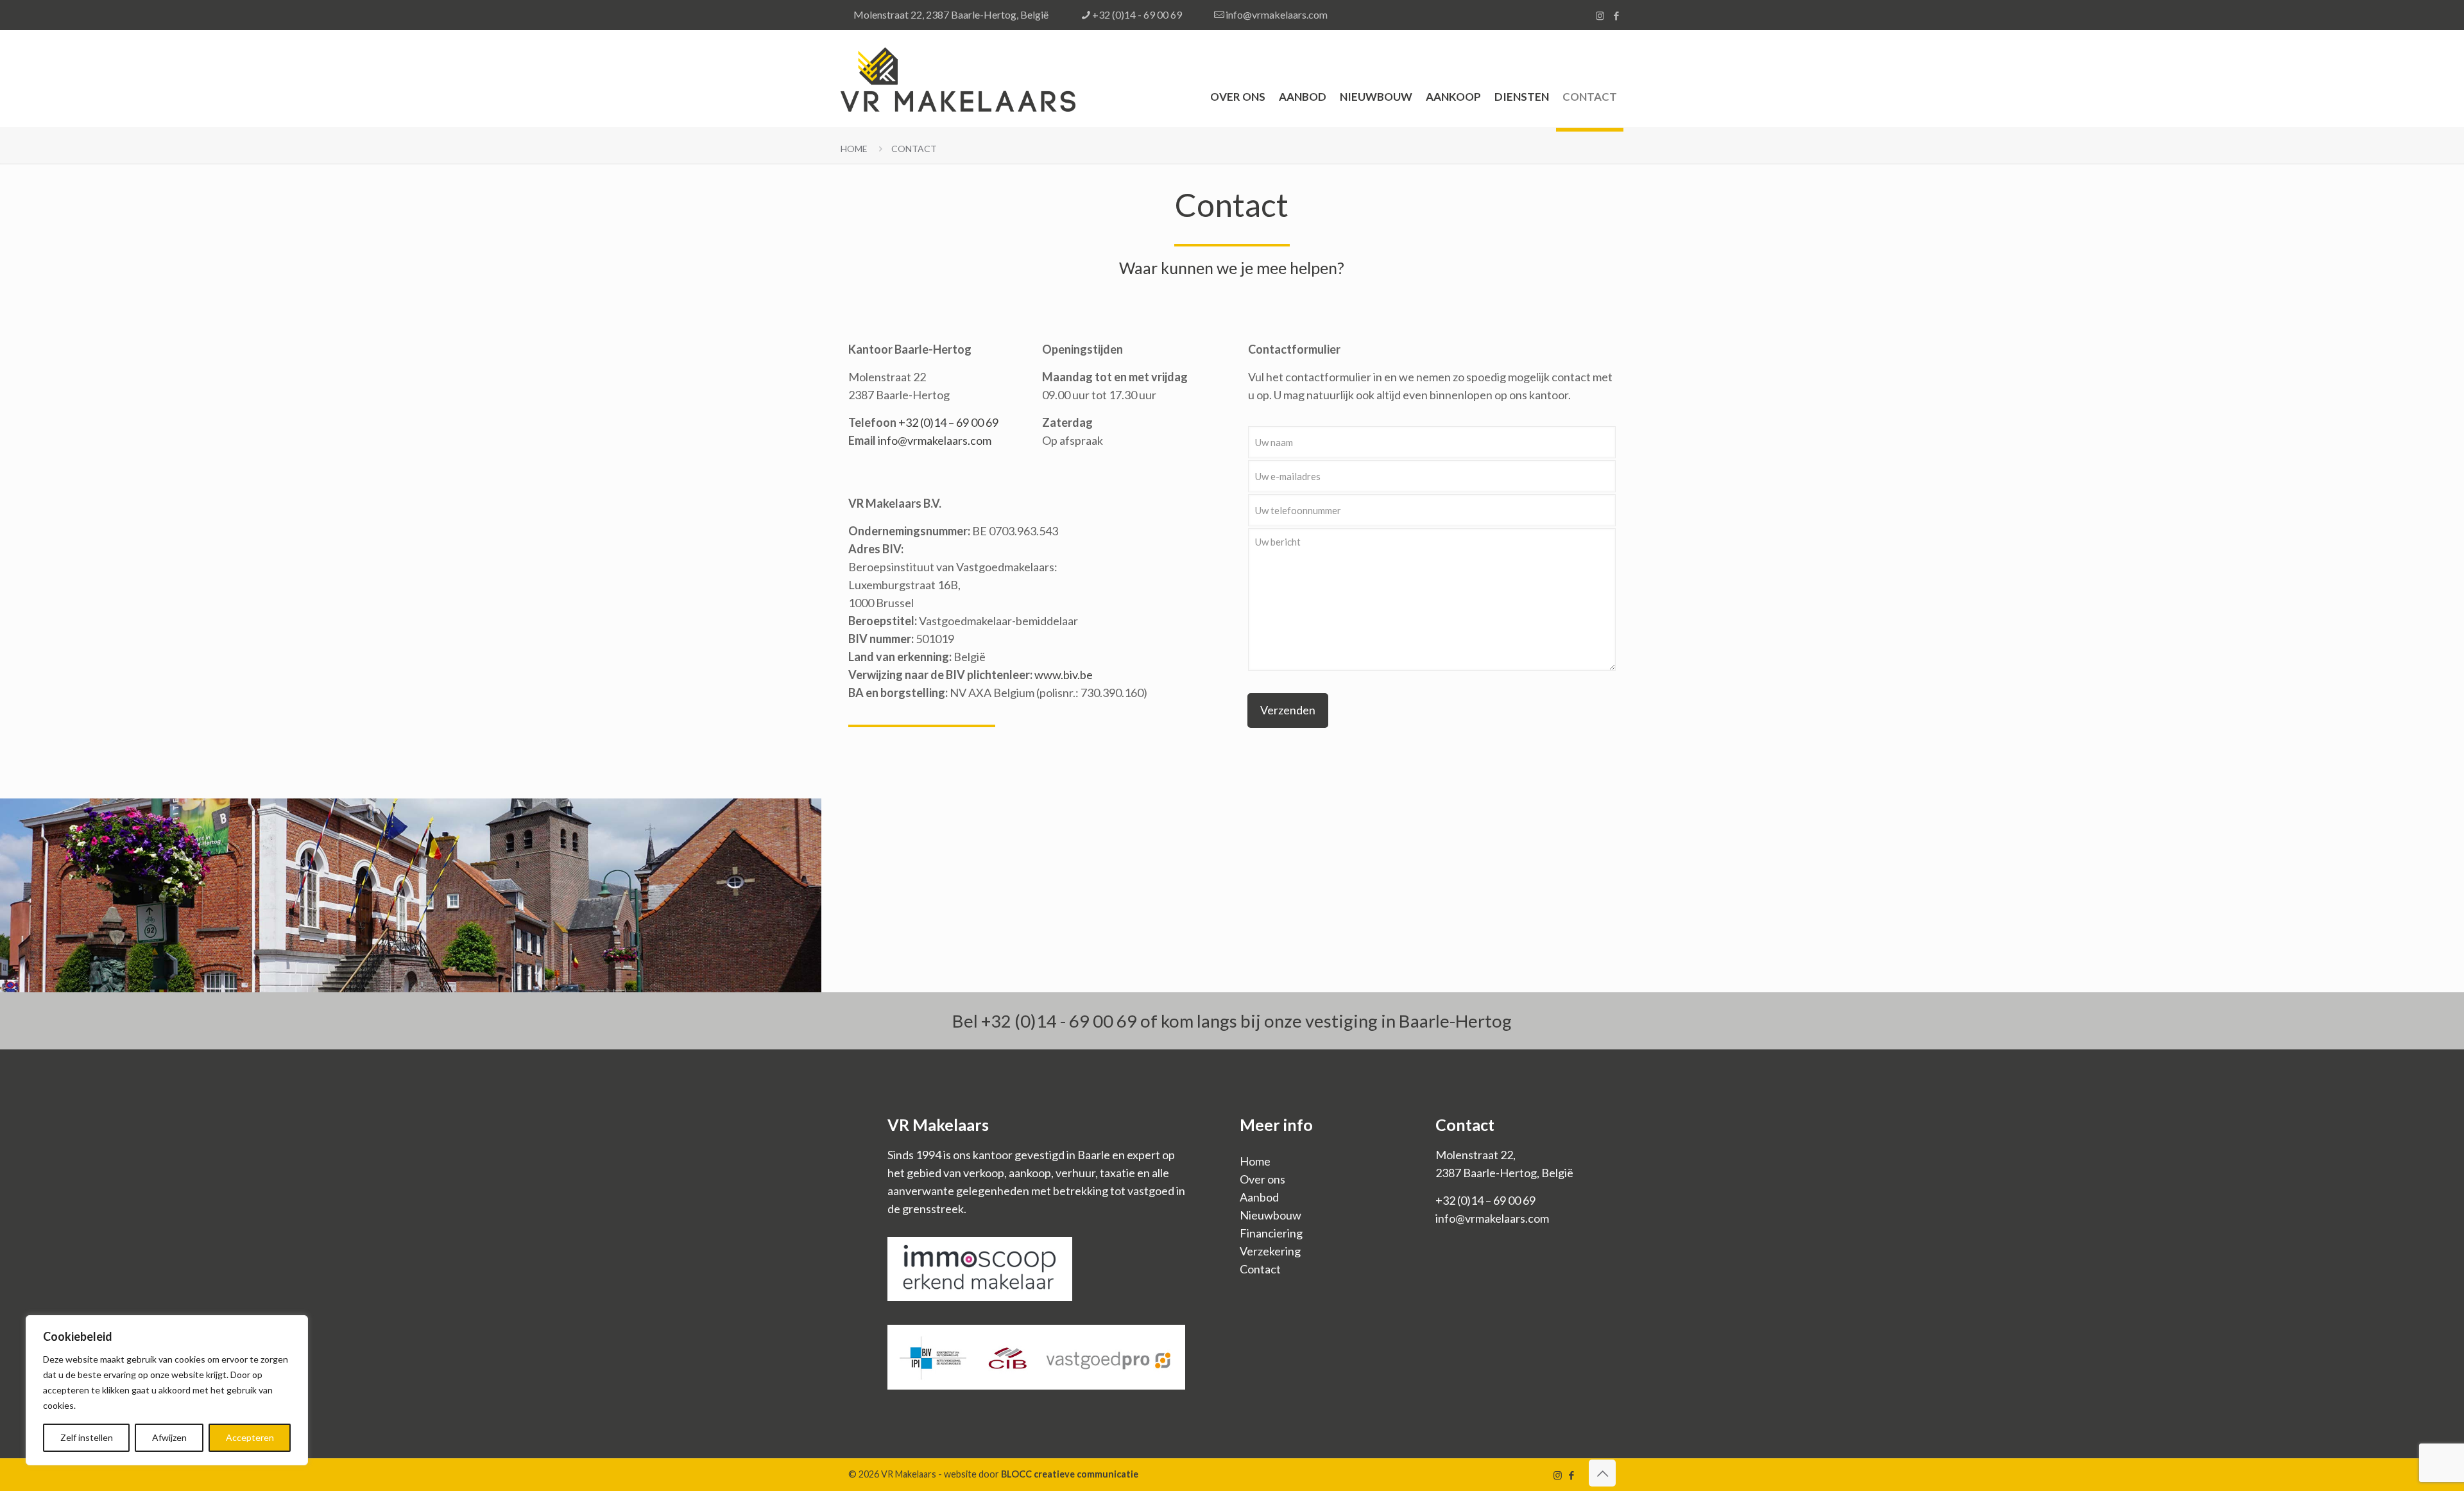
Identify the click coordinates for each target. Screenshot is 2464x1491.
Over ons (1262, 1179)
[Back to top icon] (1602, 1473)
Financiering (1271, 1233)
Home (854, 149)
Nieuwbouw (1270, 1215)
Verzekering (1270, 1251)
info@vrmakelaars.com (1277, 14)
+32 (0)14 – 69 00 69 (948, 422)
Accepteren (250, 1437)
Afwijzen (169, 1437)
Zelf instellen (87, 1437)
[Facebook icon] (1616, 15)
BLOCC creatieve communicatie (1070, 1474)
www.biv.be (1064, 675)
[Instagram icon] (1600, 15)
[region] (167, 1390)
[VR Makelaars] (958, 78)
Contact (914, 149)
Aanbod (1259, 1197)
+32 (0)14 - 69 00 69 (1137, 14)
